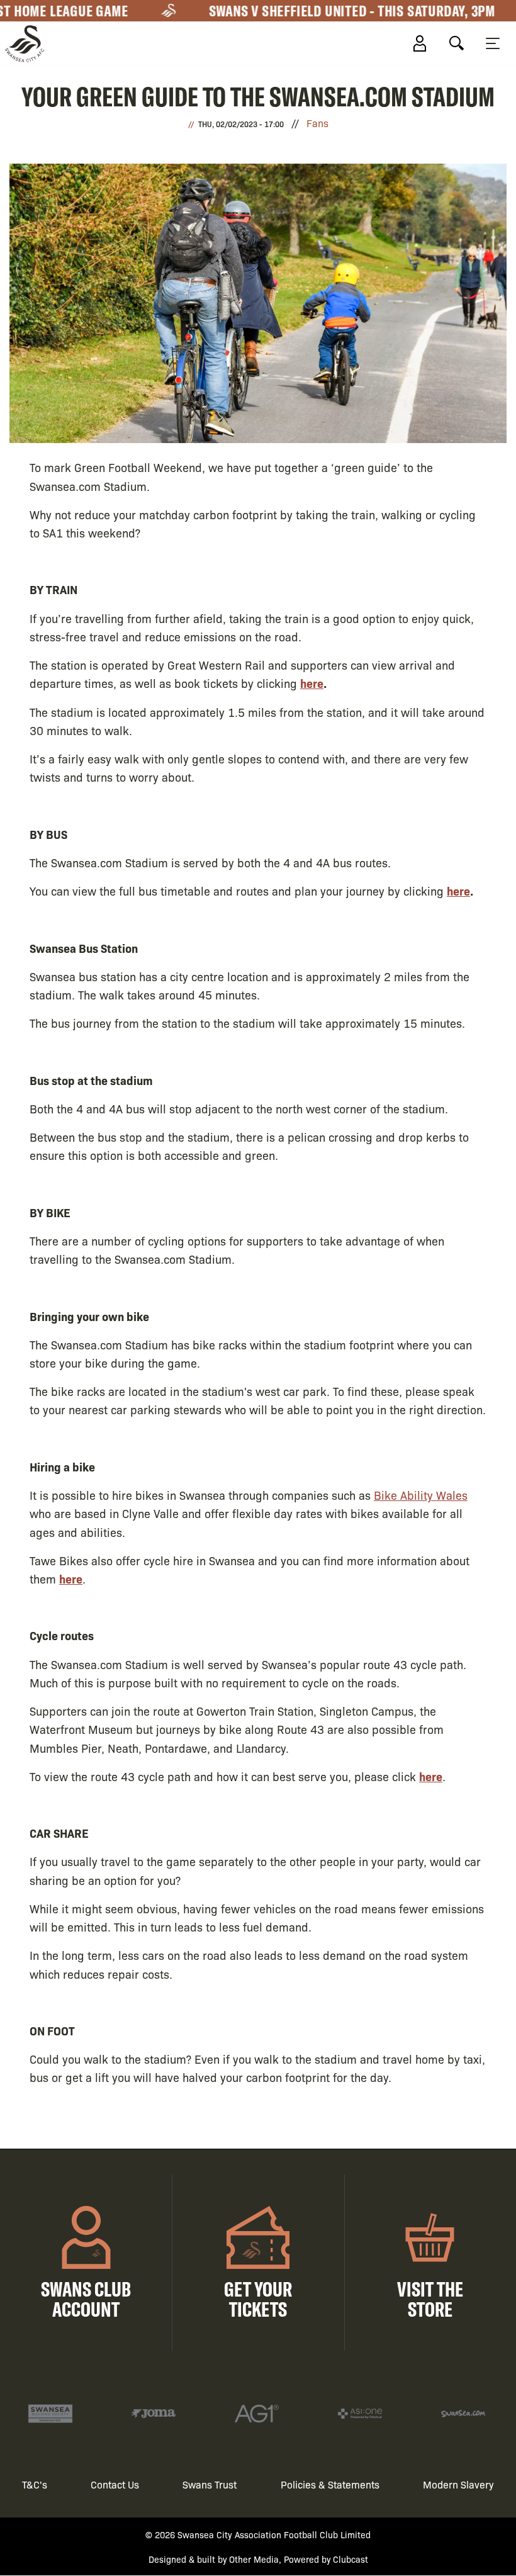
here (312, 683)
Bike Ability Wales (421, 1495)
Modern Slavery (458, 2484)
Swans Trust (210, 2484)
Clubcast (351, 2559)
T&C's (35, 2484)
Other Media (254, 2559)
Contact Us (115, 2484)
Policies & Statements (330, 2484)
